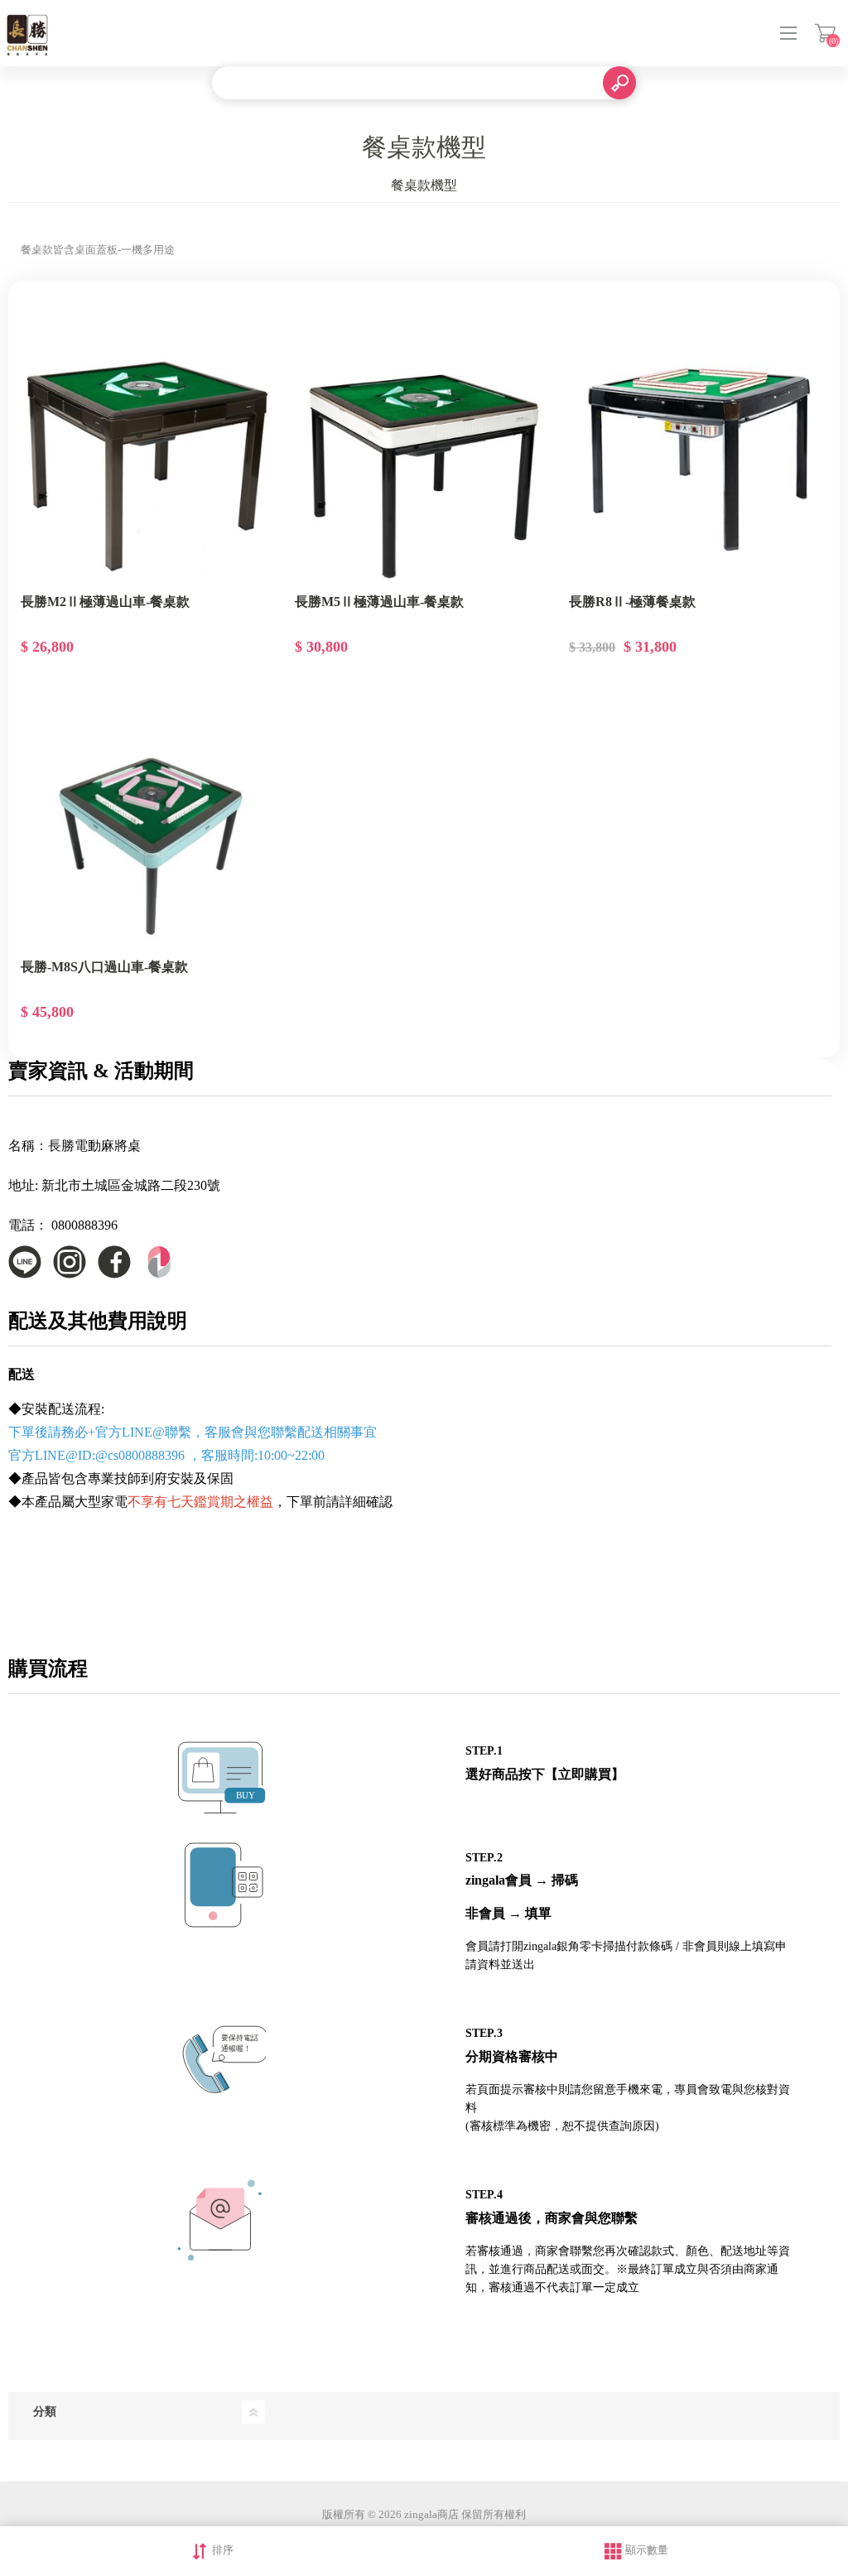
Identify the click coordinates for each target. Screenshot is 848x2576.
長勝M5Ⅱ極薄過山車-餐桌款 (379, 602)
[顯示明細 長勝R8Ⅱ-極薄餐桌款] (698, 457)
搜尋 (619, 83)
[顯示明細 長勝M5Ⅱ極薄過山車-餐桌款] (424, 457)
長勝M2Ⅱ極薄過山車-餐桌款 (105, 602)
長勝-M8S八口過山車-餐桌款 (104, 967)
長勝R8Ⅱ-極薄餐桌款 (632, 602)
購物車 (825, 33)
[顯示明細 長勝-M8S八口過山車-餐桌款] (150, 821)
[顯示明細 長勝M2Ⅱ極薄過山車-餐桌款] (150, 457)
